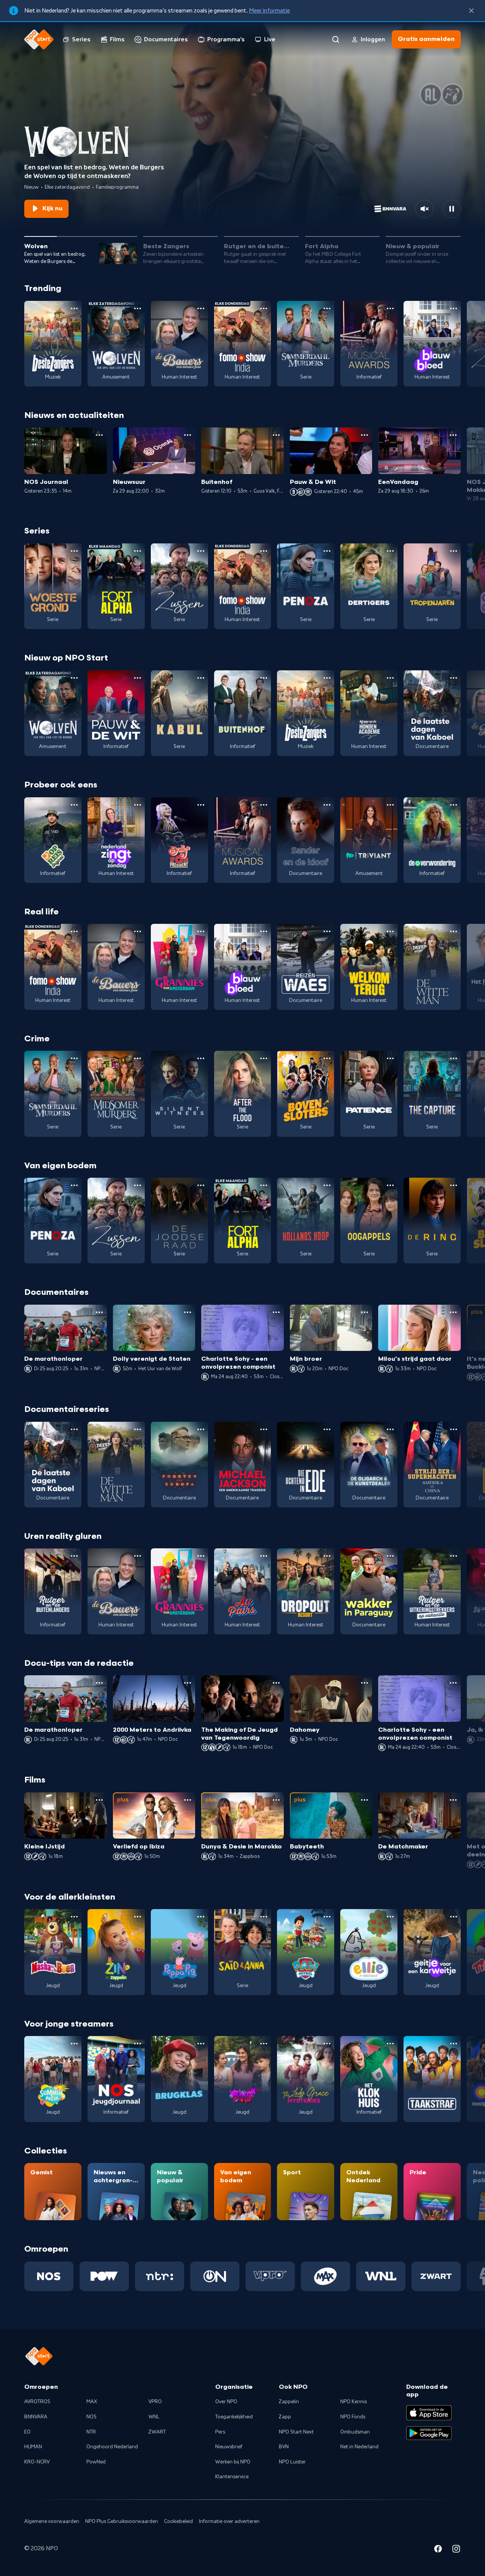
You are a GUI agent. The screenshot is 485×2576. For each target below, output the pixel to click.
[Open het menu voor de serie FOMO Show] (264, 308)
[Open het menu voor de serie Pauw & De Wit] (138, 678)
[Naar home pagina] (39, 39)
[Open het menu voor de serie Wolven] (138, 308)
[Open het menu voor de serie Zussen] (201, 551)
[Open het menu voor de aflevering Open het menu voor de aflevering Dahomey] (365, 1683)
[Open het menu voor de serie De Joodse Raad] (201, 1185)
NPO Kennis (354, 2402)
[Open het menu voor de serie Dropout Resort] (327, 1556)
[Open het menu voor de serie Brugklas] (201, 2044)
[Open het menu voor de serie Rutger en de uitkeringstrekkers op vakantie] (454, 1556)
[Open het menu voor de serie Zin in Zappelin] (138, 1917)
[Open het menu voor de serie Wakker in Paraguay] (390, 1556)
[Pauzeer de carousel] (452, 209)
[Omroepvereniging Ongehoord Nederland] (215, 2276)
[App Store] (429, 2413)
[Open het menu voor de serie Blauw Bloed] (454, 308)
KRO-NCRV (37, 2462)
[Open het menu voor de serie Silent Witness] (201, 1058)
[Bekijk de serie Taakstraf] (432, 2079)
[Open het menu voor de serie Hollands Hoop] (327, 1185)
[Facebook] (438, 2550)
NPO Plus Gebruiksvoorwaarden (122, 2521)
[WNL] (381, 2276)
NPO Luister (292, 2462)
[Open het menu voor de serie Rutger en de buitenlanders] (74, 1556)
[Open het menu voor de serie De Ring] (454, 1185)
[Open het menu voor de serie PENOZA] (327, 551)
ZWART (157, 2432)
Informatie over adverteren (229, 2521)
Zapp (285, 2417)
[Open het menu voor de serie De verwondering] (454, 805)
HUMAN (33, 2447)
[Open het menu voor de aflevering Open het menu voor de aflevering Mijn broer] (365, 1312)
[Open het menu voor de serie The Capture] (454, 1058)
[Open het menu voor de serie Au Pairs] (264, 1556)
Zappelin (289, 2402)
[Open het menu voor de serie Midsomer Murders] (138, 1058)
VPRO (155, 2402)
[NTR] (160, 2276)
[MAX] (325, 2276)
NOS (92, 2417)
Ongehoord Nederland (112, 2447)
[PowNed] (104, 2276)
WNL (154, 2417)
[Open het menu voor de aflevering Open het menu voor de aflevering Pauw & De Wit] (365, 435)
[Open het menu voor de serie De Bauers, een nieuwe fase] (201, 308)
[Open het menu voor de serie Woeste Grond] (74, 551)
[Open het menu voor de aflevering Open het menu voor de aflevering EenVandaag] (453, 435)
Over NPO (226, 2402)
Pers (220, 2432)
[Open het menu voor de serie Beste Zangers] (74, 308)
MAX (92, 2402)
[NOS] (49, 2276)
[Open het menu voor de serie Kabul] (201, 678)
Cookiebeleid (178, 2521)
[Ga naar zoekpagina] (336, 39)
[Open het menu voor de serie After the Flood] (264, 1058)
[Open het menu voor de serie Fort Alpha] (138, 551)
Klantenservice (232, 2477)
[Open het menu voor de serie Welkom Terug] (390, 931)
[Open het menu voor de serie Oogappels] (390, 1185)
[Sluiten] (471, 11)
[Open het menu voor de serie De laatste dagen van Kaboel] (454, 678)
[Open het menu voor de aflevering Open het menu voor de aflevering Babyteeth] (365, 1800)
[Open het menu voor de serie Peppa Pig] (201, 1917)
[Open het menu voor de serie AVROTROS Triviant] (390, 805)
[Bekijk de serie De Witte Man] (432, 967)
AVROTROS (37, 2402)
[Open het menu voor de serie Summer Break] (74, 2044)
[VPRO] (270, 2276)
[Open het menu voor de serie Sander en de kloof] (327, 805)
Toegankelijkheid (234, 2417)
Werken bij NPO (233, 2462)
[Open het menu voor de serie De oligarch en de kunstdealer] (390, 1429)
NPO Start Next (296, 2432)
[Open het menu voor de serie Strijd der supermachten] (454, 1429)
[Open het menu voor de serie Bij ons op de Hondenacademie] (390, 678)
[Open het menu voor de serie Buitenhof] (264, 678)
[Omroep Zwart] (436, 2276)
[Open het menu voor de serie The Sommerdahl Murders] (327, 308)
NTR (91, 2432)
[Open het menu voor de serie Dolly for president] (201, 805)
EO (27, 2432)
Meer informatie (269, 11)
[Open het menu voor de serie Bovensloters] (327, 1058)
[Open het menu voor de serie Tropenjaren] (454, 551)
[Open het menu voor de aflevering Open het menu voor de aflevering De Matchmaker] (453, 1800)
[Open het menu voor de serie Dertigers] (390, 551)
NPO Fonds (353, 2417)
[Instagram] (456, 2550)
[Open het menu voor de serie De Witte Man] (454, 931)
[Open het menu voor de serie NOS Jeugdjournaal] (138, 2044)
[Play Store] (429, 2433)
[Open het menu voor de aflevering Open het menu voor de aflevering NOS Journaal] (99, 435)
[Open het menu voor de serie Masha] (74, 1917)
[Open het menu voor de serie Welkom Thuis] (264, 2044)
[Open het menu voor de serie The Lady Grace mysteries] (327, 2044)
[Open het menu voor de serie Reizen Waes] (327, 931)
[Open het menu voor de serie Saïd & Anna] (264, 1917)
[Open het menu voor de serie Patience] (390, 1058)
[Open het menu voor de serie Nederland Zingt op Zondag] (138, 805)
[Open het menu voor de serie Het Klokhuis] (390, 2044)
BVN (284, 2447)
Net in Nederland (359, 2447)
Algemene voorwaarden (52, 2521)
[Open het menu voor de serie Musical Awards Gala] (390, 308)
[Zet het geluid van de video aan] (424, 209)
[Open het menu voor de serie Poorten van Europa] (201, 1429)
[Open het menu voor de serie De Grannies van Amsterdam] (201, 931)
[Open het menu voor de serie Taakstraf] (454, 2044)
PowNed (96, 2462)
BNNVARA (36, 2417)
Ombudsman (355, 2432)
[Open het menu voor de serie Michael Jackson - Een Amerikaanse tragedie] (264, 1429)
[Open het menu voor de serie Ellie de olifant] (390, 1917)
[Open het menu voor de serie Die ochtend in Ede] (327, 1429)
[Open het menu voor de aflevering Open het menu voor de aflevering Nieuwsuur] (188, 435)
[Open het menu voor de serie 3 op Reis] (74, 805)
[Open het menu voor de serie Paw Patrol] (327, 1917)
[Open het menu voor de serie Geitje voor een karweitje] (454, 1917)
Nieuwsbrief (229, 2447)
